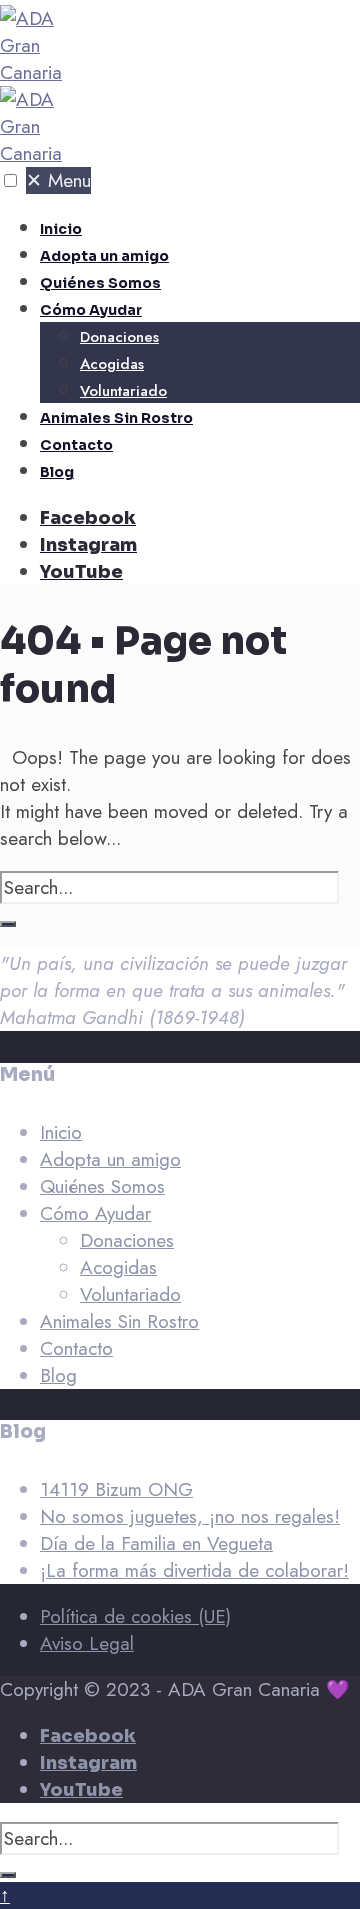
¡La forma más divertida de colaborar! (194, 1570)
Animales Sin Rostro (116, 418)
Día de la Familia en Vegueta (156, 1543)
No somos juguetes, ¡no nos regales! (190, 1516)
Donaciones (119, 337)
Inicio (61, 229)
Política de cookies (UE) (135, 1616)
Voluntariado (123, 391)
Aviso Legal (87, 1643)
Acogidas (112, 364)
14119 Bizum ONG (116, 1489)
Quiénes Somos (100, 283)
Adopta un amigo (104, 256)
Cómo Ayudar (91, 310)
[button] (10, 180)
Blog (57, 472)
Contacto (76, 445)
